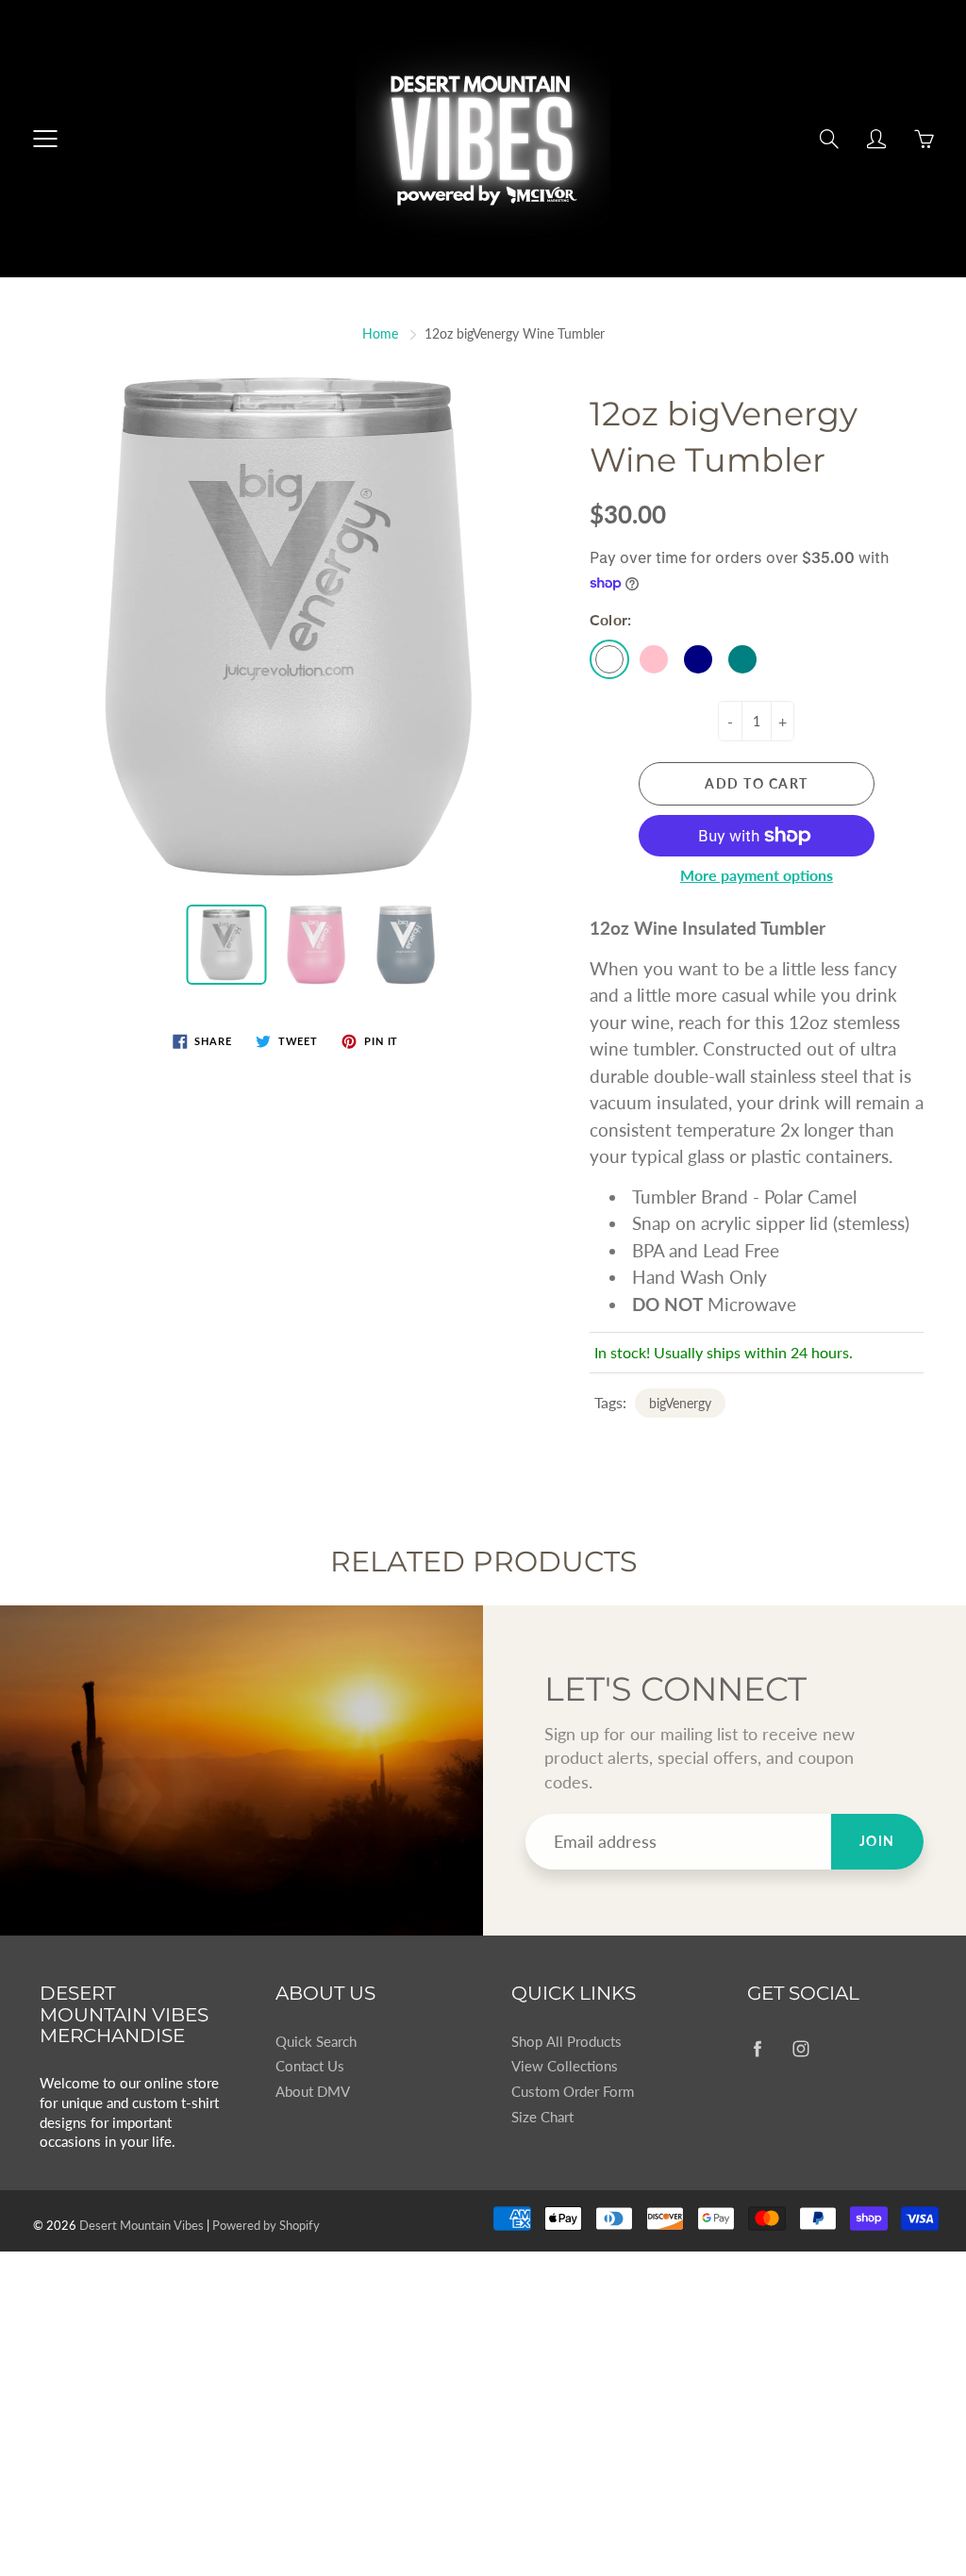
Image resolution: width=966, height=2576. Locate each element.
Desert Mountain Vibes (142, 2225)
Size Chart (542, 2117)
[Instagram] (800, 2049)
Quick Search (316, 2042)
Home (380, 333)
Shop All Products (566, 2042)
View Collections (565, 2066)
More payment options (757, 875)
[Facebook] (757, 2049)
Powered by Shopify (266, 2225)
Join (877, 1841)
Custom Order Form (573, 2092)
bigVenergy (680, 1403)
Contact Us (310, 2066)
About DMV (313, 2092)
